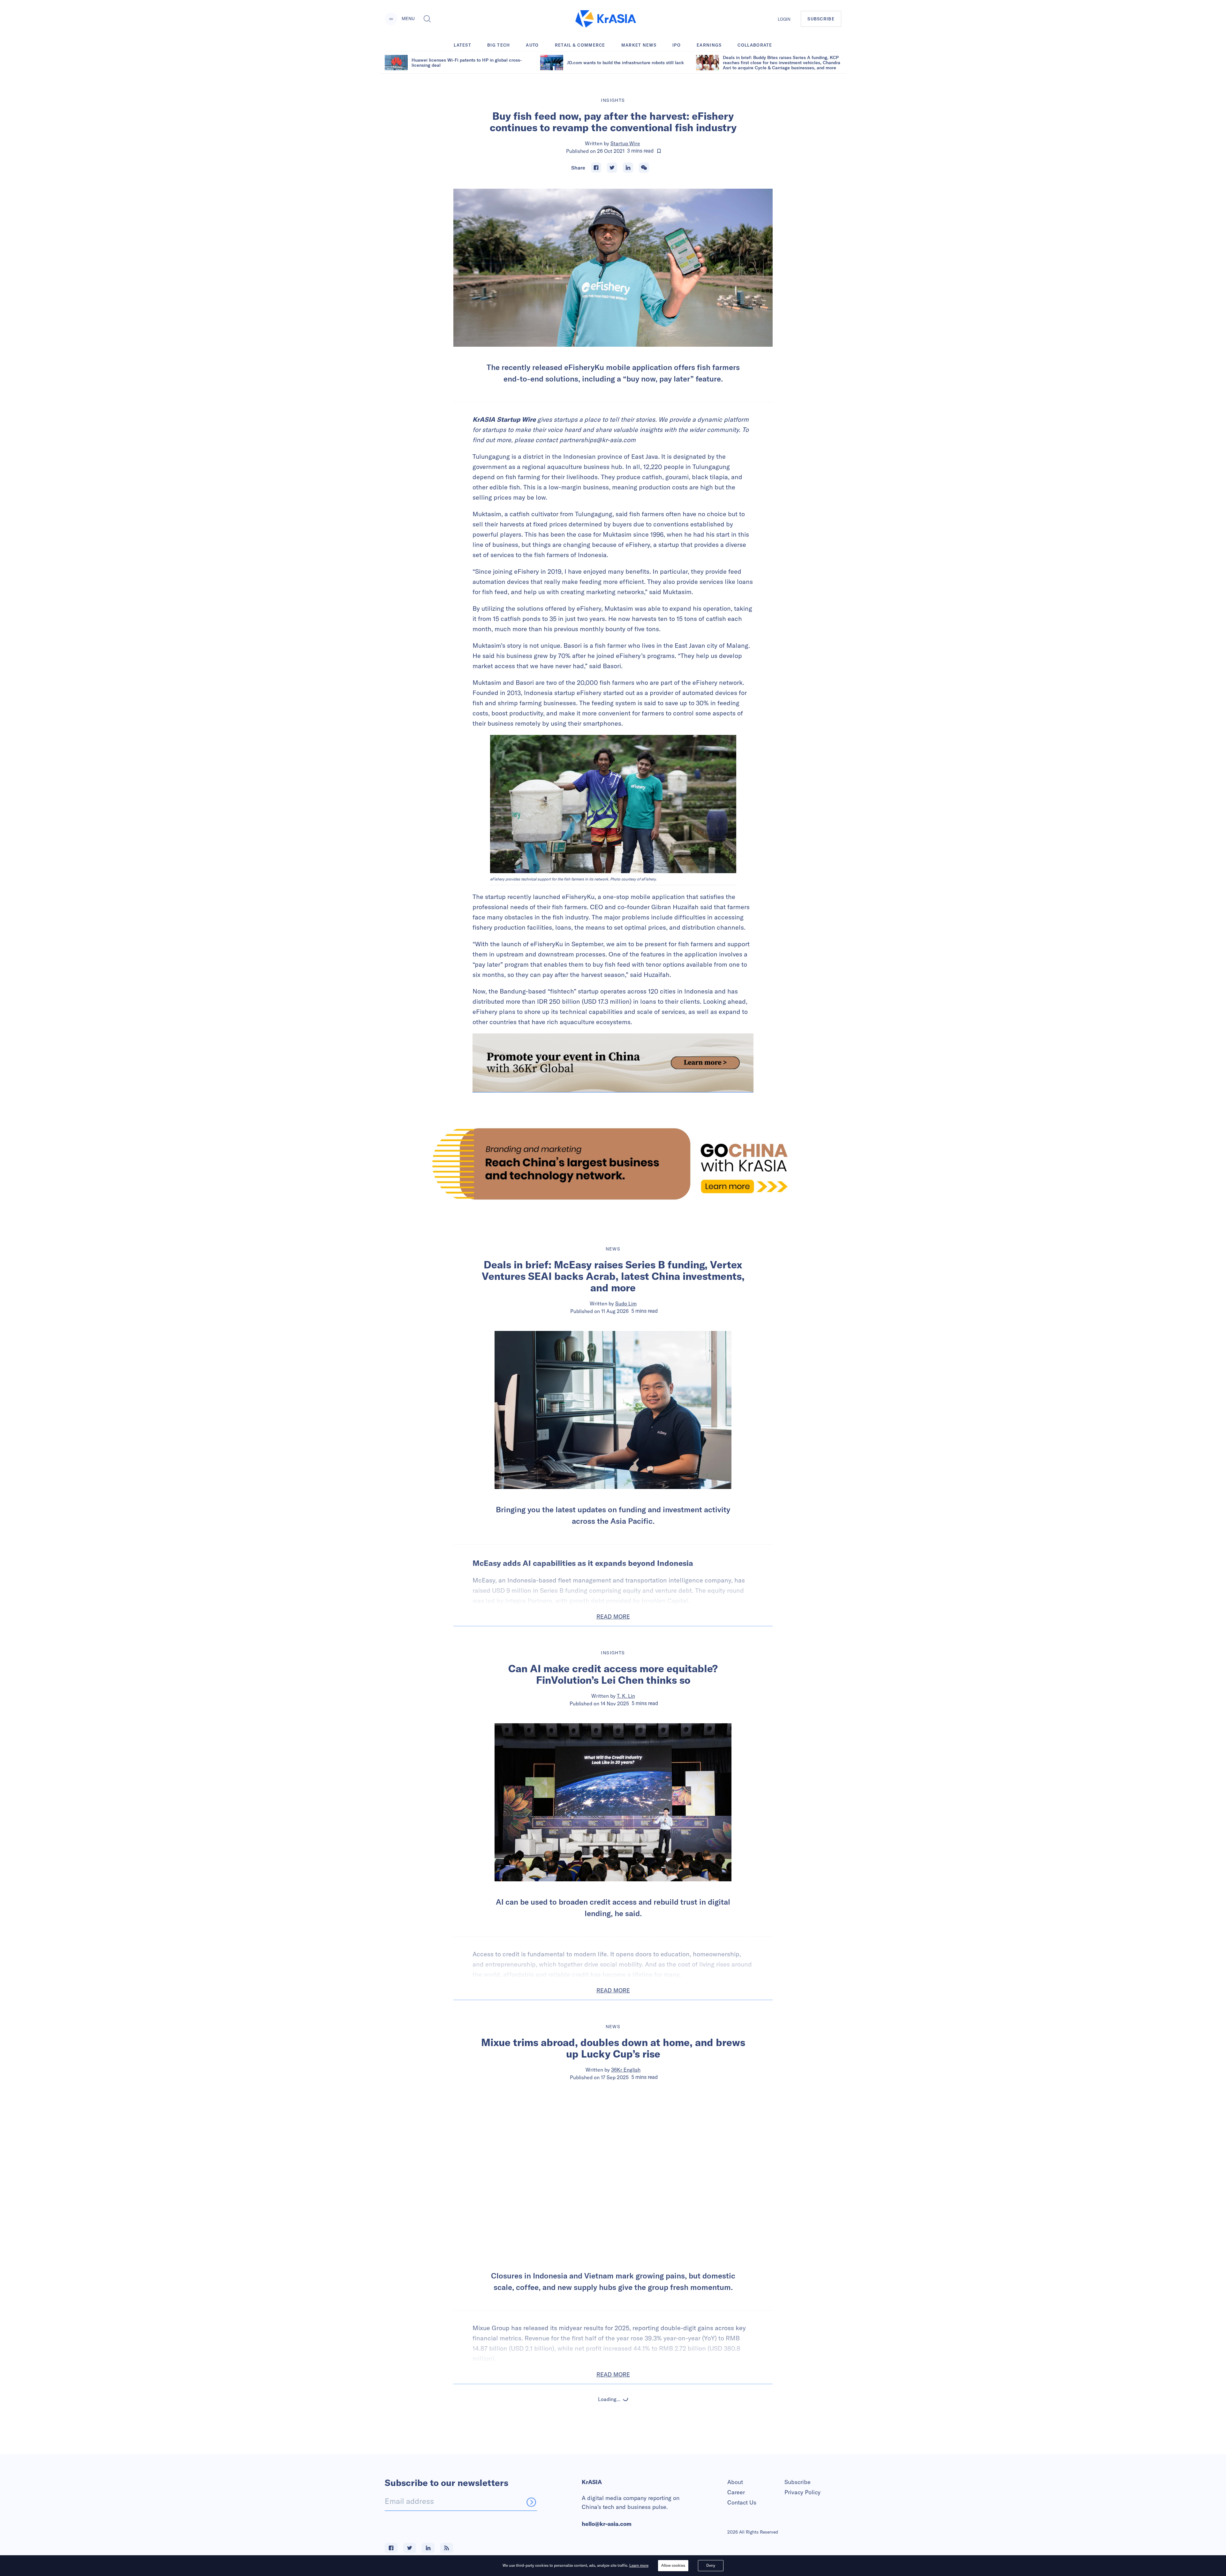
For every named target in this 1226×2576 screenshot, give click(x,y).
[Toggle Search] (427, 19)
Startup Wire (625, 143)
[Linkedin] (628, 168)
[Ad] (613, 1164)
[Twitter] (612, 168)
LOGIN (784, 19)
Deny (711, 2565)
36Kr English (626, 2070)
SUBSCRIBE (821, 19)
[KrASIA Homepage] (606, 19)
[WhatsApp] (644, 168)
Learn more (639, 2565)
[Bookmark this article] (659, 151)
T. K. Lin (626, 1696)
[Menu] (391, 19)
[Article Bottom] (613, 1063)
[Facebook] (596, 168)
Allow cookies (673, 2565)
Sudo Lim (626, 1303)
